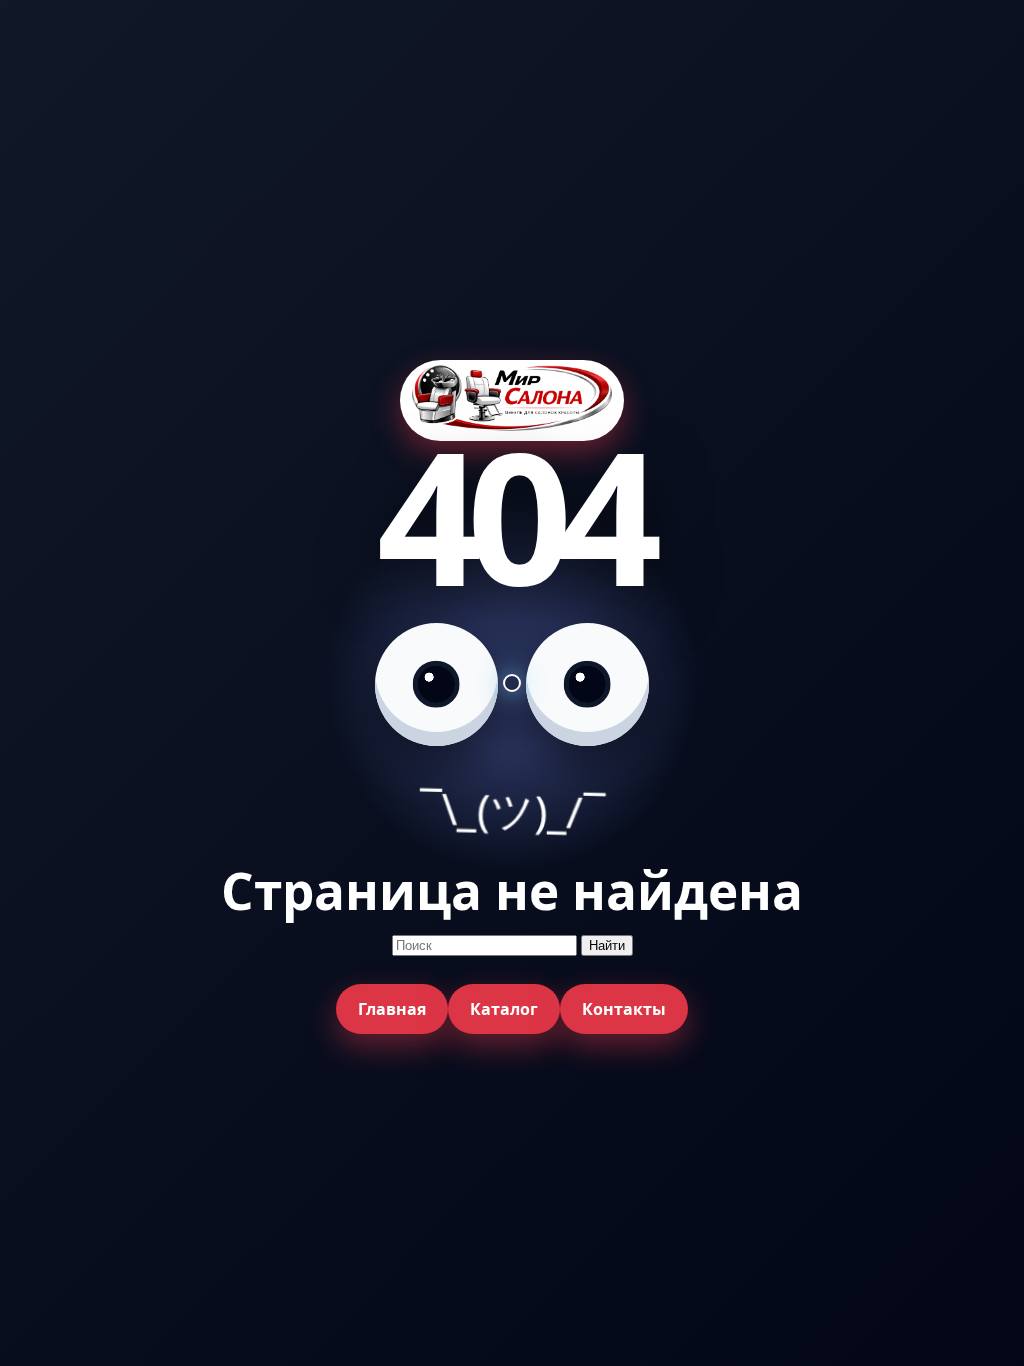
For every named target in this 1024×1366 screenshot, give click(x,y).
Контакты (624, 1009)
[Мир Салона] (512, 400)
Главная (392, 1009)
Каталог (504, 1009)
